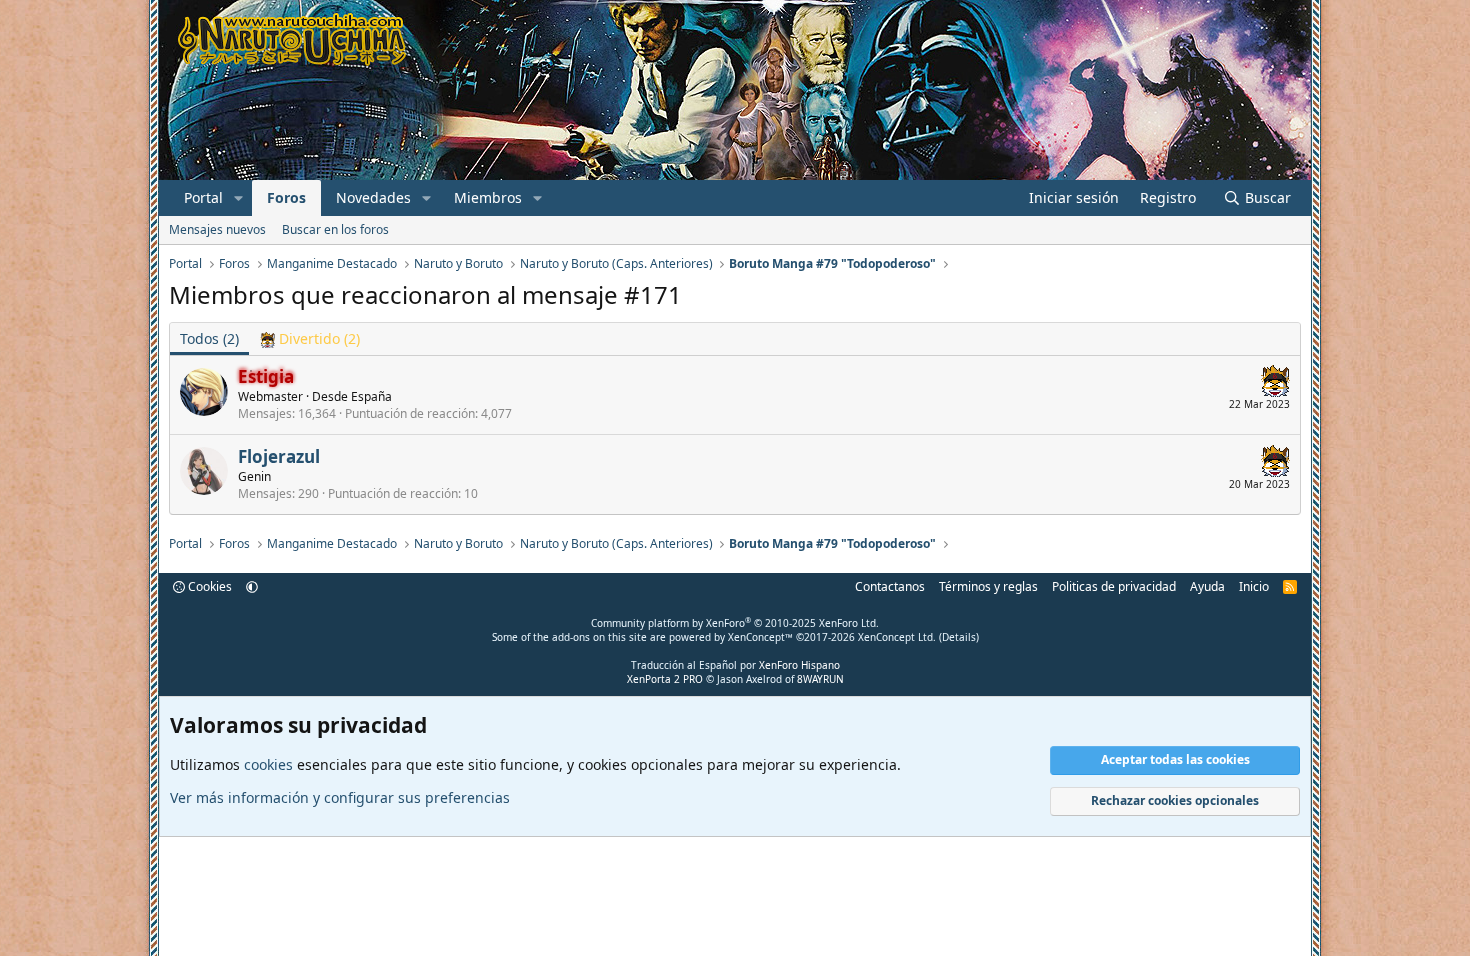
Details (959, 637)
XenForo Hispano (799, 665)
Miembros (488, 197)
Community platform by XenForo (735, 623)
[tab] (309, 339)
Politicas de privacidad (1114, 586)
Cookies (208, 586)
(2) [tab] (209, 338)
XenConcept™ (760, 637)
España (371, 396)
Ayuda (1207, 586)
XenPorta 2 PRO (665, 679)
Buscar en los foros (335, 229)
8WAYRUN (820, 679)
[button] (238, 198)
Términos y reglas (988, 586)
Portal (203, 197)
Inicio (1254, 586)
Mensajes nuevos (217, 229)
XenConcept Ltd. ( (900, 637)
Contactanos (890, 586)
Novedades (373, 197)
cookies (268, 764)
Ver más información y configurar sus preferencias (340, 797)
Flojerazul (279, 456)
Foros (286, 197)
